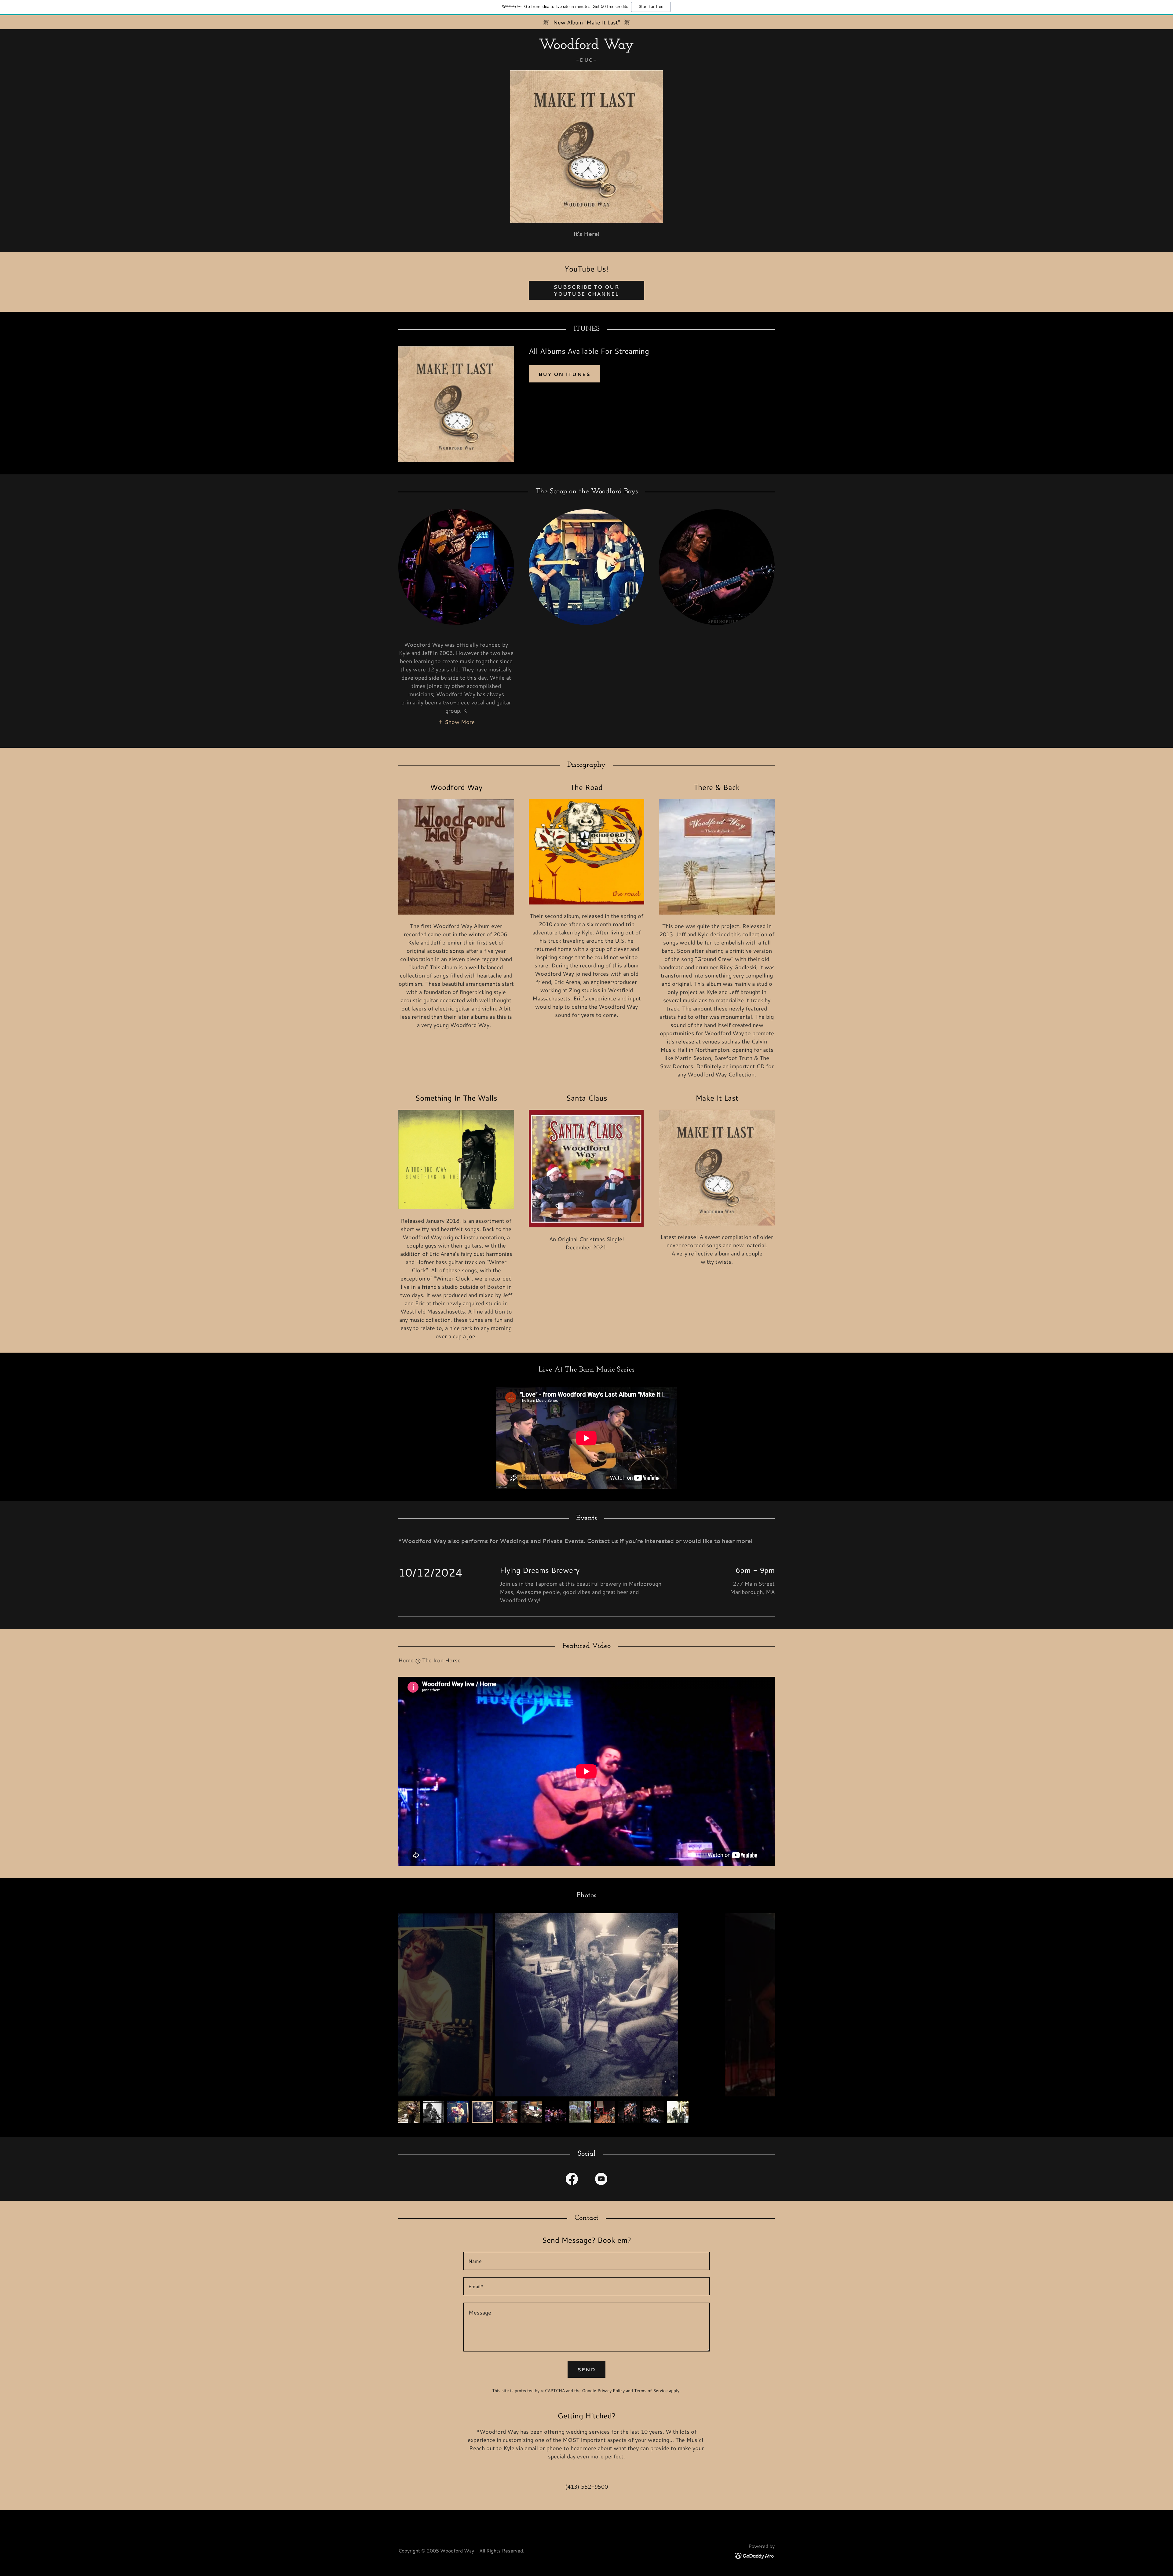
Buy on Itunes (565, 374)
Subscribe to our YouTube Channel (586, 290)
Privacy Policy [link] (611, 2391)
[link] (586, 47)
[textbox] (586, 2261)
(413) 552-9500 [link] (586, 2486)
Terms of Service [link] (651, 2391)
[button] (456, 722)
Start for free (651, 7)
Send (586, 2369)
